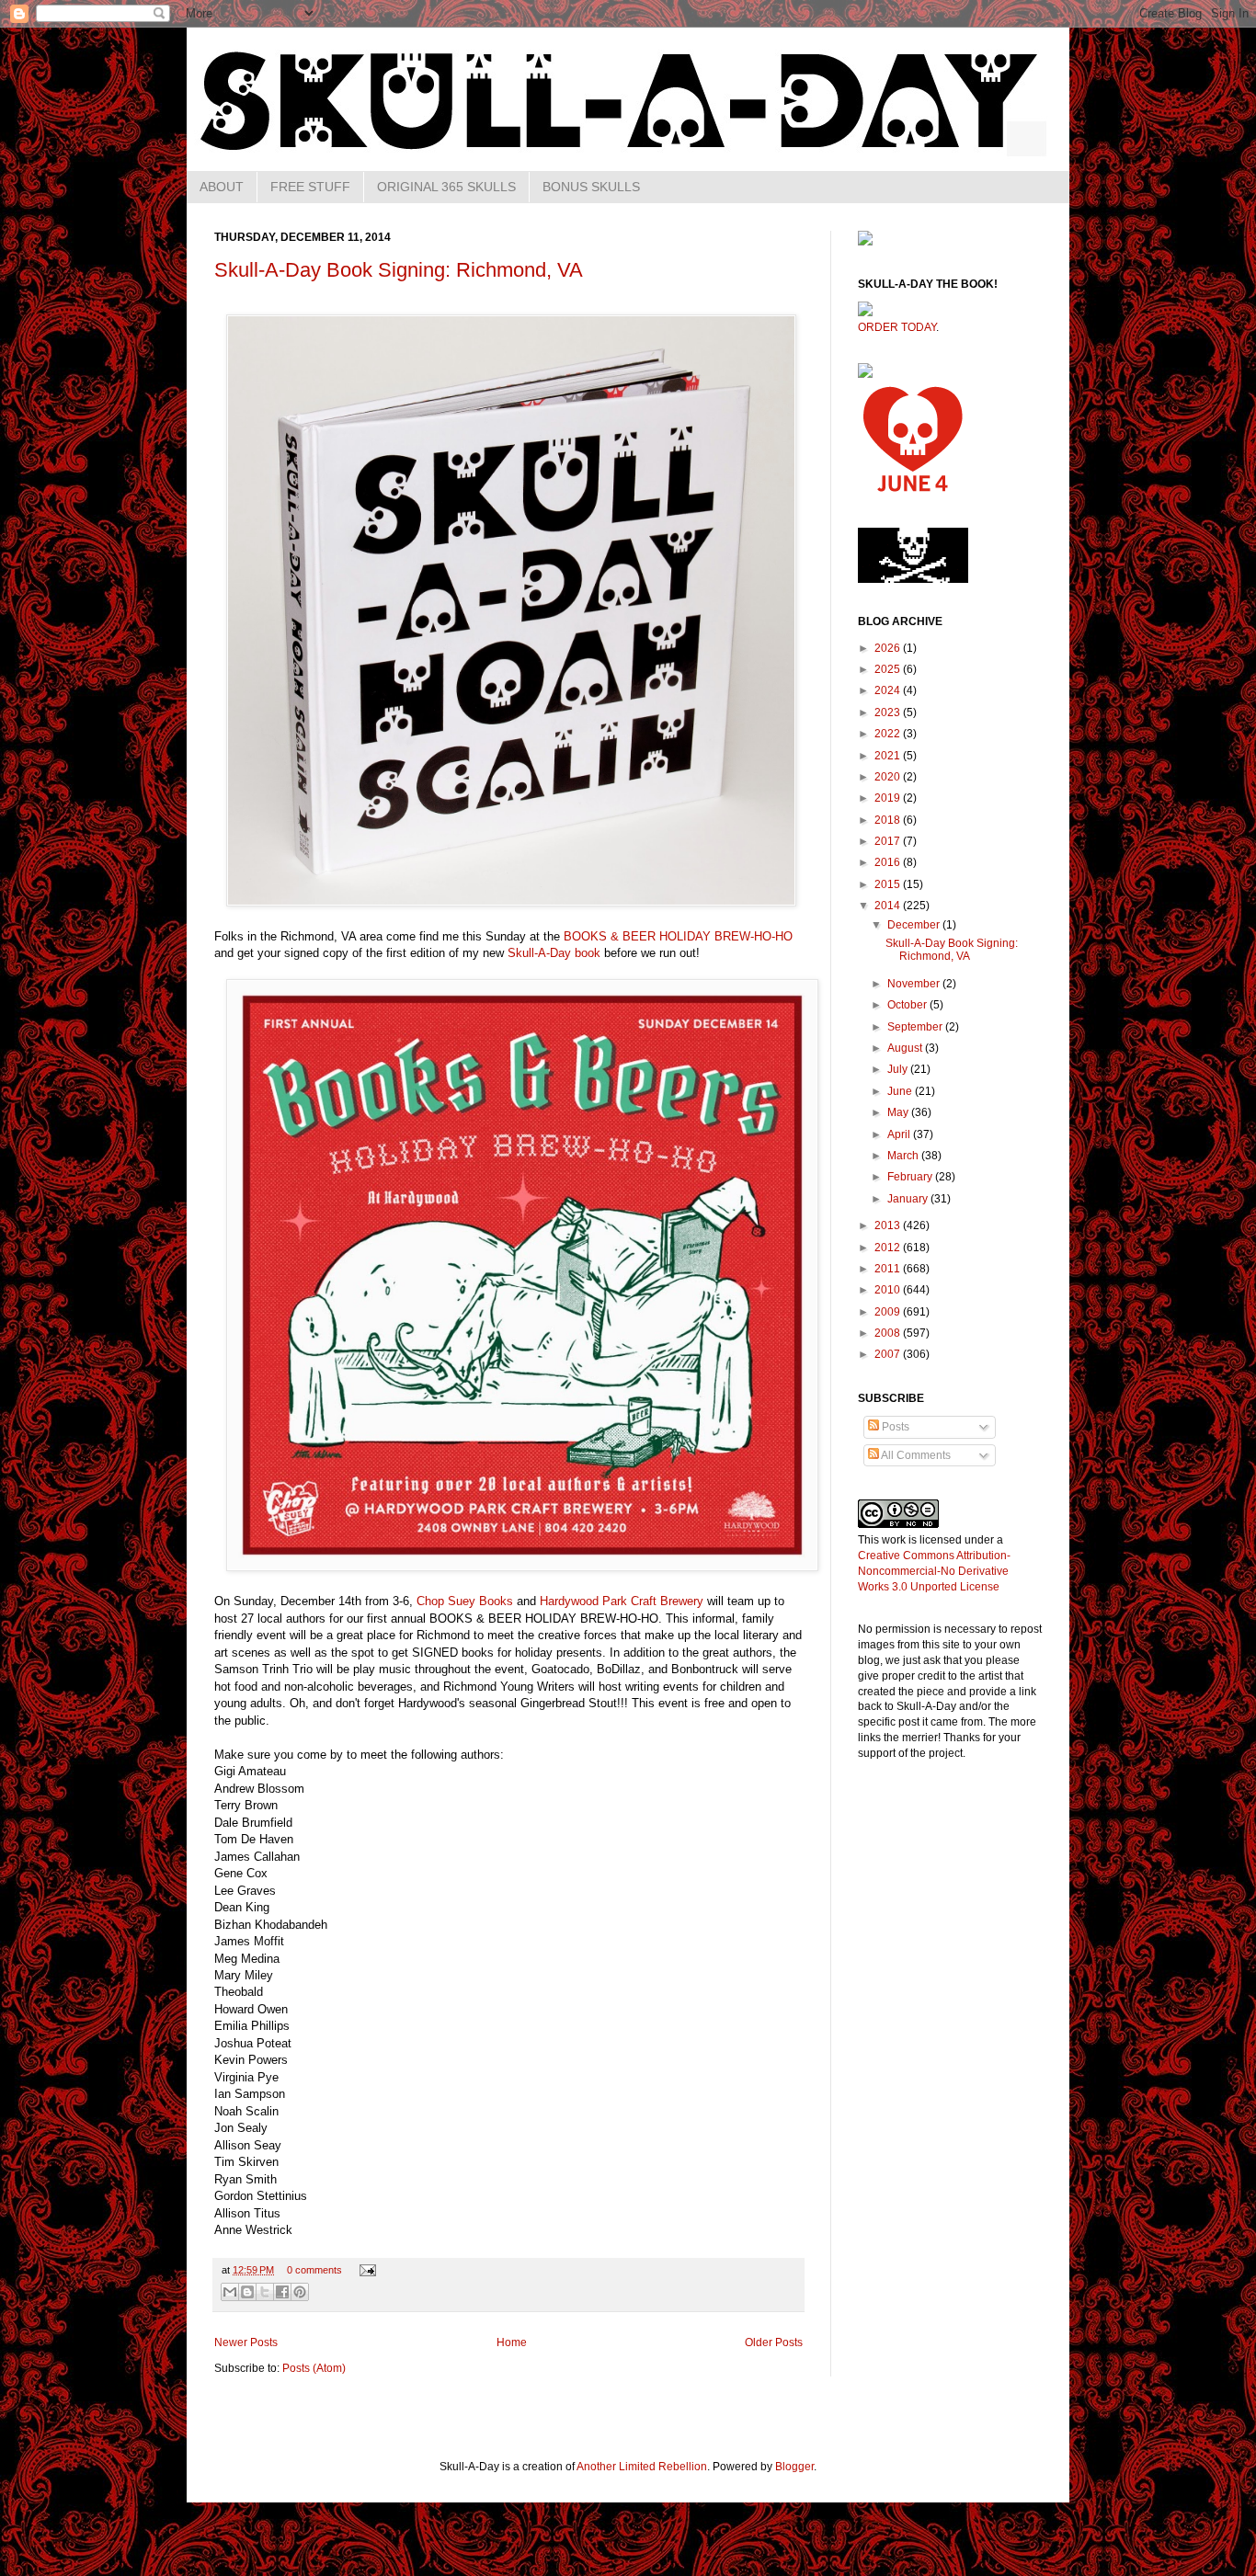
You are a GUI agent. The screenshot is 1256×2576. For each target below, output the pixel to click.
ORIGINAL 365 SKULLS (446, 187)
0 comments (314, 2270)
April (900, 1134)
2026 (889, 648)
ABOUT (222, 187)
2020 (889, 777)
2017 (889, 841)
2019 (889, 798)
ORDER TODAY (897, 327)
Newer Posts (246, 2342)
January (909, 1199)
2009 (889, 1312)
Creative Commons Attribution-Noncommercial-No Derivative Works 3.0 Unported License (934, 1571)
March (904, 1156)
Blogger (794, 2467)
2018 (889, 820)
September (916, 1027)
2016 (889, 862)
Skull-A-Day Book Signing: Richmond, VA (399, 270)
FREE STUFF (310, 187)
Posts (894, 1427)
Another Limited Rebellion (642, 2467)
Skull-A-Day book (554, 953)
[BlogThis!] (247, 2292)
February (911, 1177)
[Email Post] (365, 2270)
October (908, 1005)
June (901, 1091)
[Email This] (230, 2292)
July (899, 1069)
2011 (889, 1269)
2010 (889, 1290)
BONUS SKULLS (591, 187)
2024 (889, 690)
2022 (889, 734)
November (915, 984)
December (915, 925)
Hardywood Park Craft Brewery (622, 1601)
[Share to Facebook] (282, 2292)
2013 (889, 1225)
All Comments (915, 1455)
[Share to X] (265, 2292)
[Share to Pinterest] (300, 2292)
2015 (889, 884)
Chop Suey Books (465, 1601)
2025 (889, 669)
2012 (889, 1248)
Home (512, 2342)
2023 (889, 712)
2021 (889, 756)
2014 (889, 906)
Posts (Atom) (314, 2368)
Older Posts (774, 2342)
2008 (889, 1333)
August (906, 1048)
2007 (889, 1354)
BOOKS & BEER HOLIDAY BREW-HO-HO (678, 936)
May (899, 1112)
